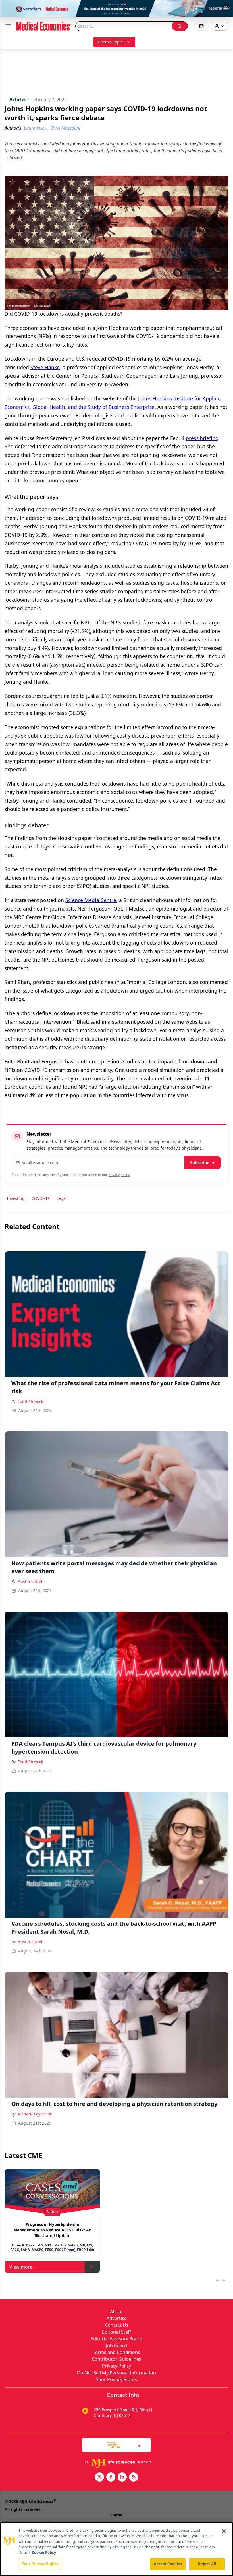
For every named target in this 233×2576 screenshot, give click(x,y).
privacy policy (119, 1175)
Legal (62, 1198)
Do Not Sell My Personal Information (116, 2373)
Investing (16, 1198)
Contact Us (117, 2325)
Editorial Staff (116, 2332)
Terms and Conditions (116, 2352)
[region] (116, 2549)
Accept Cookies (168, 2564)
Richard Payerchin (35, 2114)
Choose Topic (110, 42)
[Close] (224, 2531)
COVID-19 (41, 1198)
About (116, 2311)
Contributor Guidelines (116, 2359)
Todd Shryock (31, 1401)
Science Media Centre (91, 900)
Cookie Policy (44, 2552)
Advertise (117, 2318)
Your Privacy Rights (117, 2379)
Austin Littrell (31, 1581)
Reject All (207, 2564)
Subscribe (200, 1163)
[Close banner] (226, 7)
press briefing (202, 438)
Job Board (116, 2345)
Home (116, 2515)
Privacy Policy (116, 2366)
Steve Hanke (45, 367)
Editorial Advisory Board (116, 2339)
